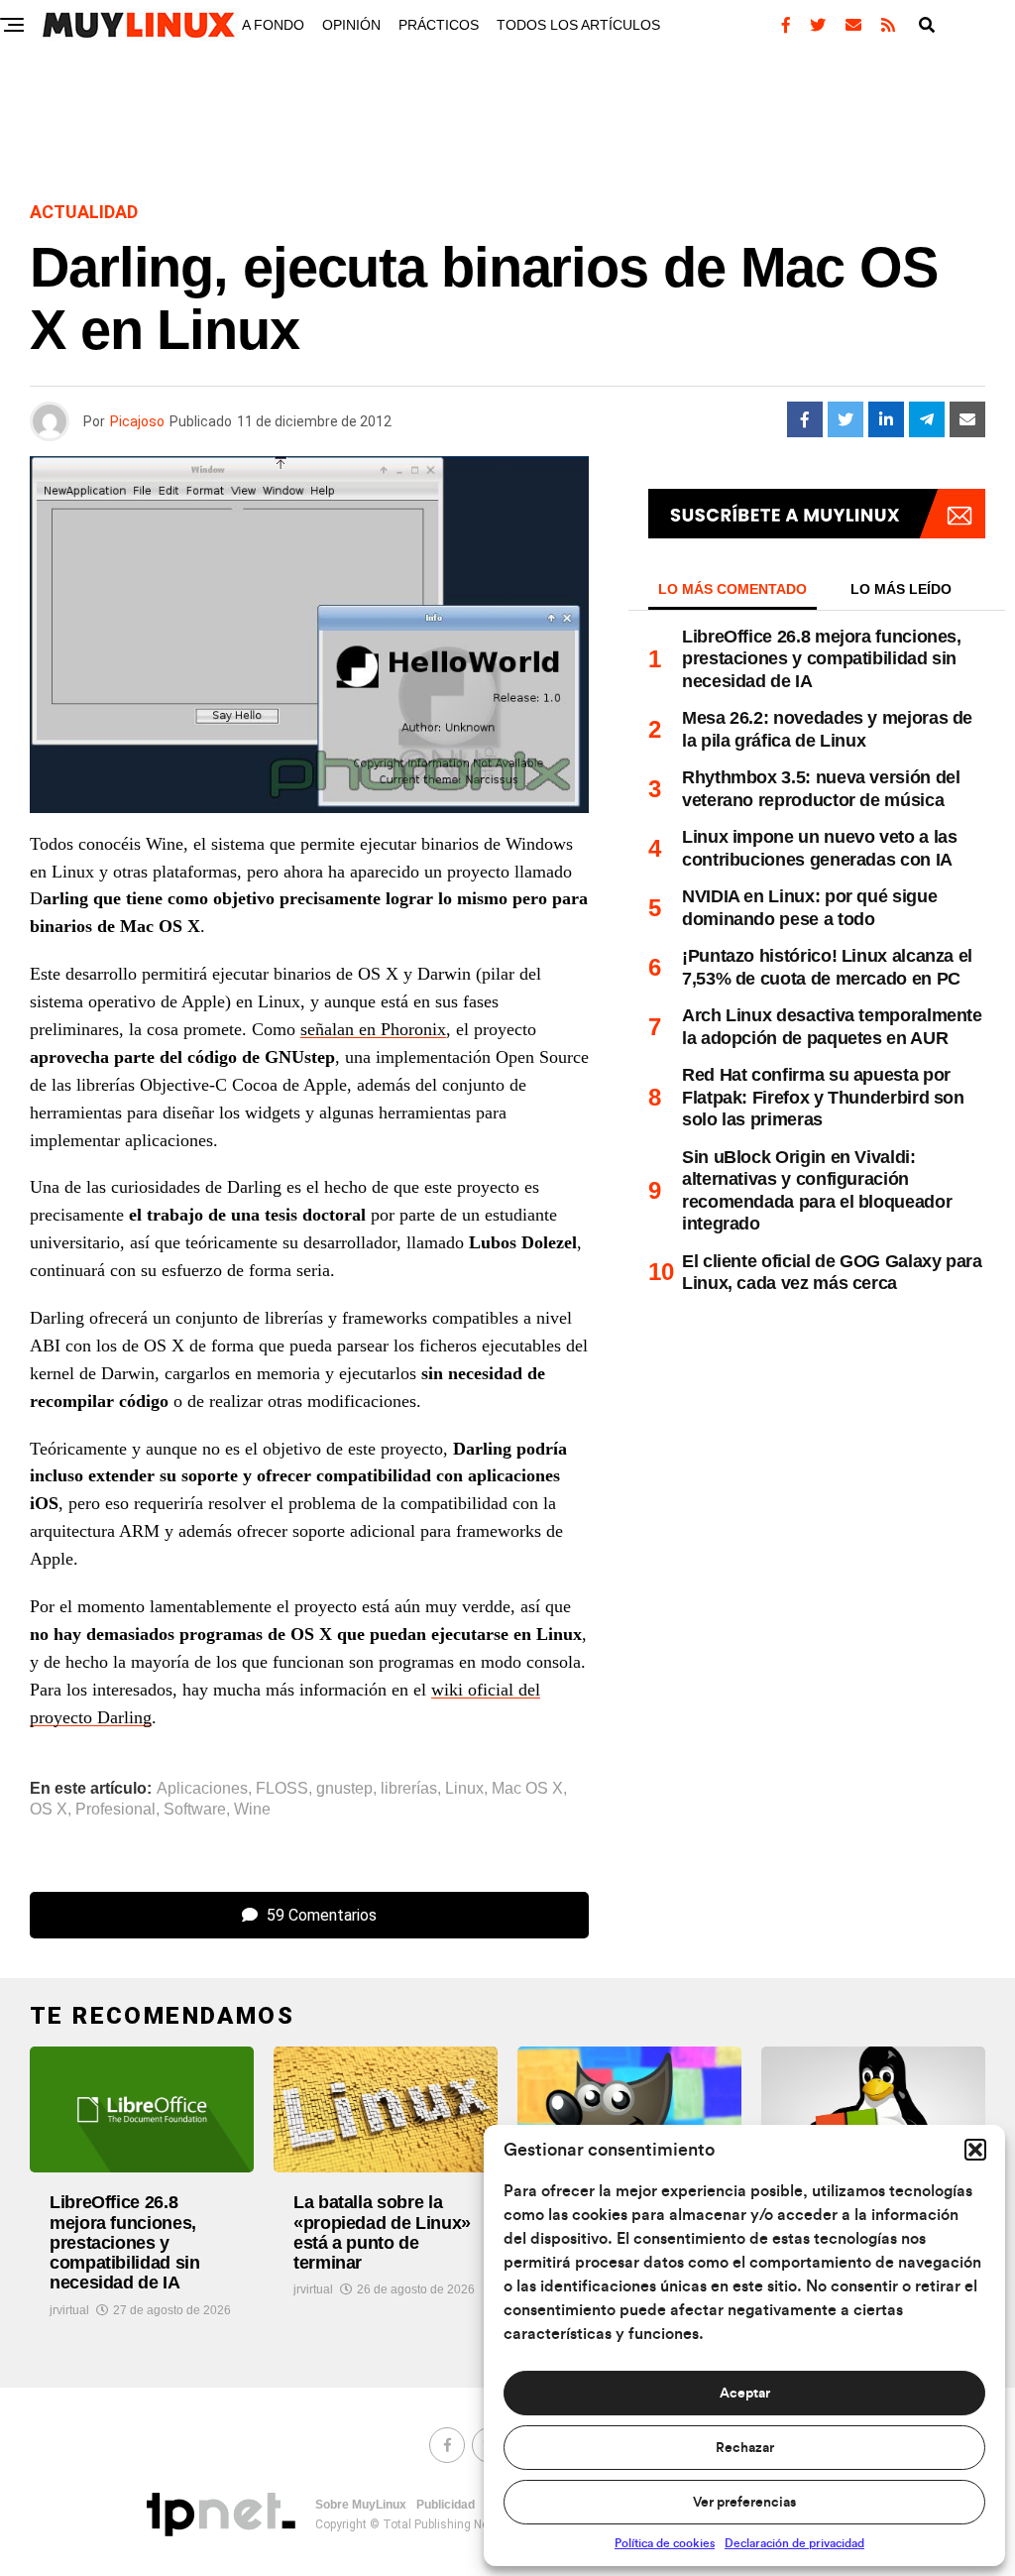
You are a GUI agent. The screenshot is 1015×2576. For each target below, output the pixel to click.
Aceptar (745, 2394)
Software (195, 1810)
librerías (409, 1789)
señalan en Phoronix (373, 1029)
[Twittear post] (846, 419)
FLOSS (282, 1789)
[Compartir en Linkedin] (886, 419)
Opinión (351, 25)
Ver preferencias (744, 2503)
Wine (252, 1810)
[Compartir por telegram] (927, 419)
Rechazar (745, 2448)
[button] (975, 2150)
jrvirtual (69, 2310)
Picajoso (137, 421)
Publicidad (446, 2505)
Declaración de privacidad (794, 2543)
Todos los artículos (578, 25)
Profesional (115, 1810)
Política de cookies (665, 2543)
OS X (49, 1810)
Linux (464, 1789)
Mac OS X (527, 1789)
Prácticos (439, 25)
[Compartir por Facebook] (805, 419)
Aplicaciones (202, 1789)
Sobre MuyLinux (361, 2505)
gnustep (344, 1789)
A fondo (273, 25)
